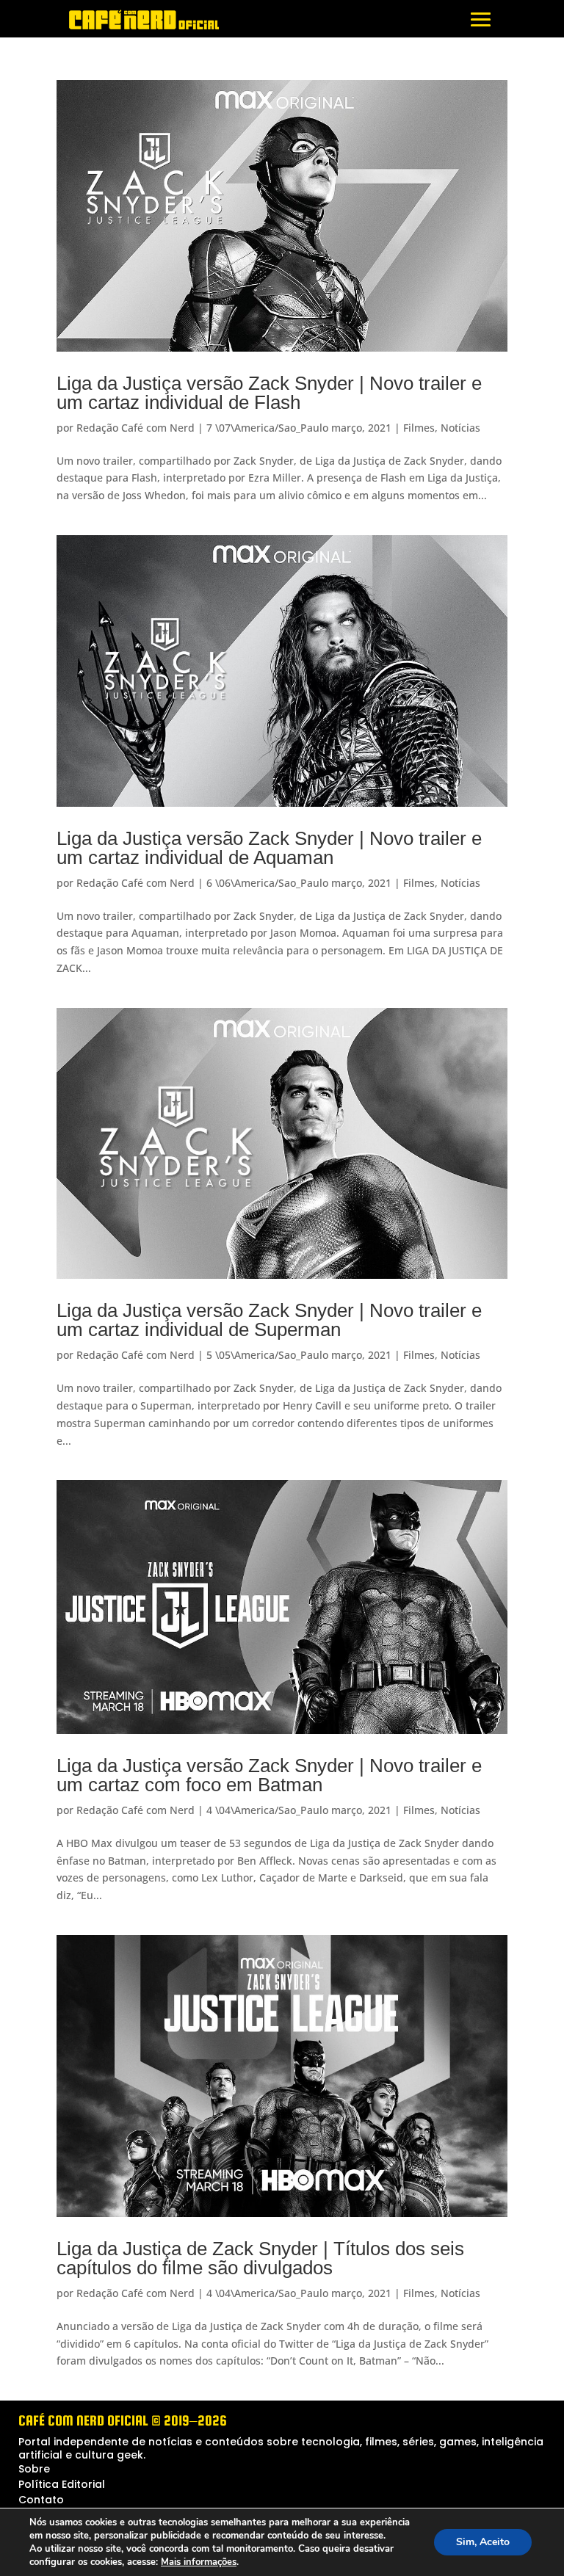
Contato (41, 2500)
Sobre (34, 2469)
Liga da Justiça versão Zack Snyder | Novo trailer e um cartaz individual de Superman (269, 1320)
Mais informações (199, 2562)
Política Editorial (62, 2484)
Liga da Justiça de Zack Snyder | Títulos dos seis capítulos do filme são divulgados (260, 2258)
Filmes (419, 428)
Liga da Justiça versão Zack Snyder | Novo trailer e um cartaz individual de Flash (269, 393)
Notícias (460, 428)
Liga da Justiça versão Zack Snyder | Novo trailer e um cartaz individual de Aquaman (269, 848)
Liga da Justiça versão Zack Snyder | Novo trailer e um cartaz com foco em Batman (269, 1775)
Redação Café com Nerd (135, 428)
